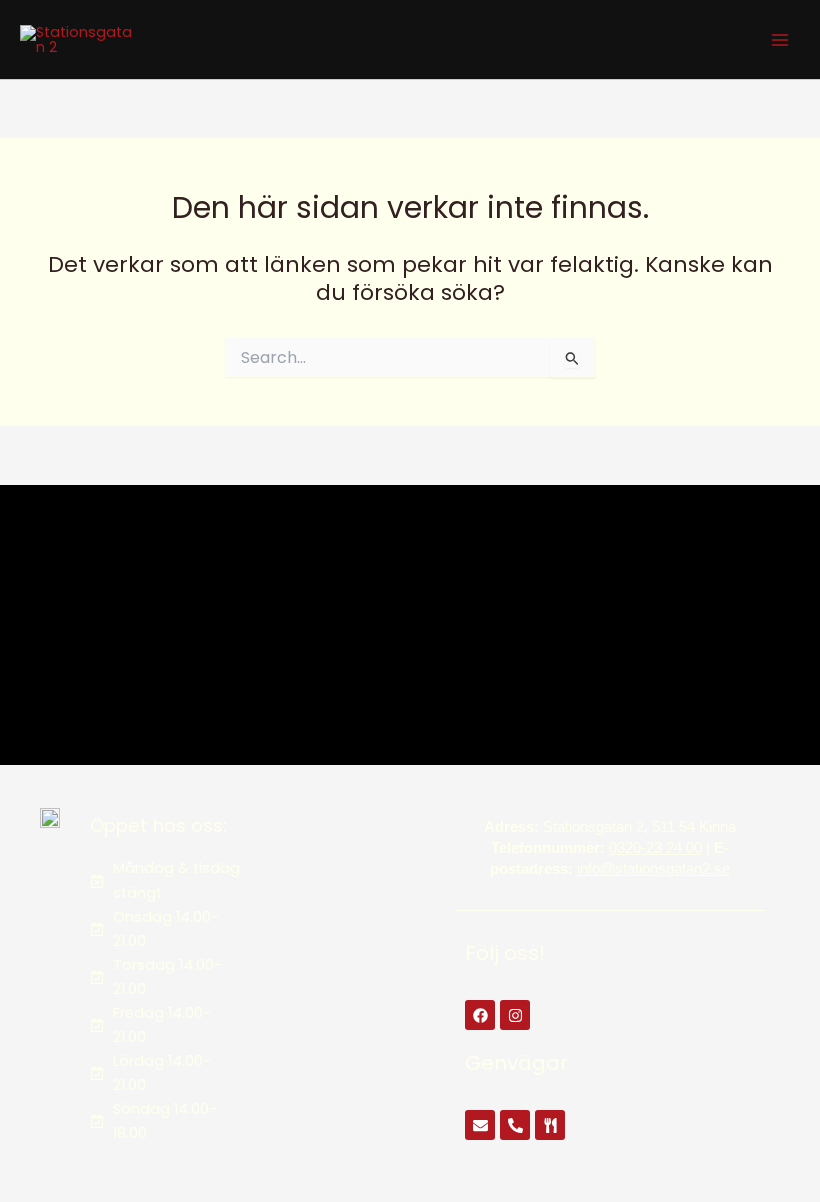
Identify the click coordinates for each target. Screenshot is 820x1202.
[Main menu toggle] (780, 39)
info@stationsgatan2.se (653, 868)
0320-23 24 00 (655, 847)
